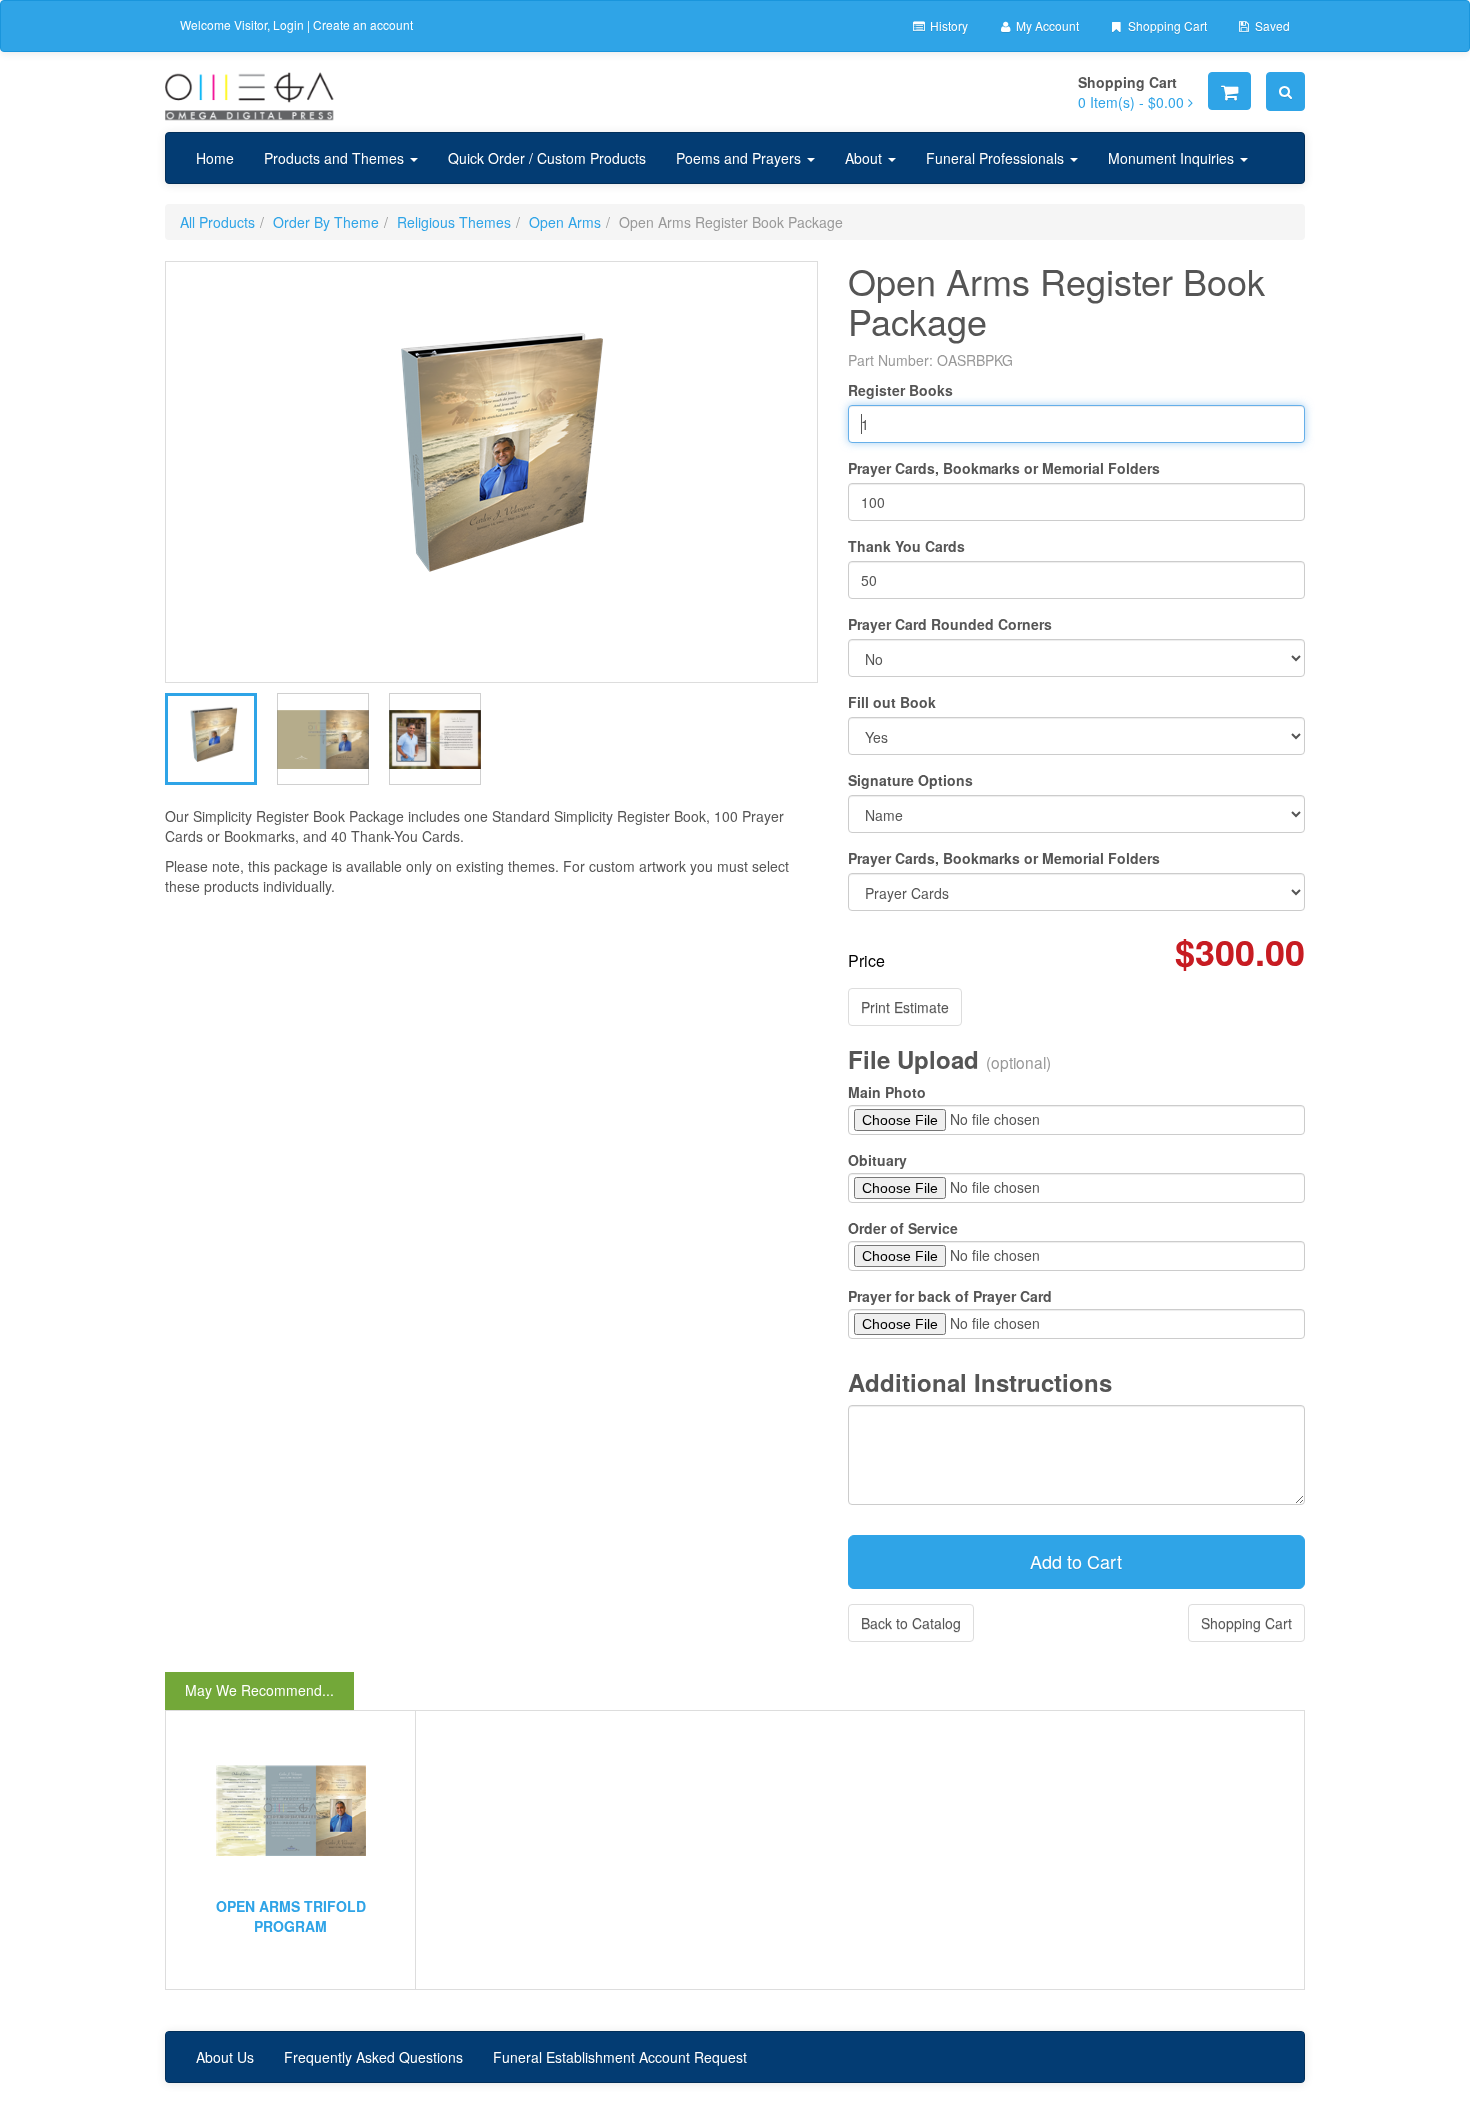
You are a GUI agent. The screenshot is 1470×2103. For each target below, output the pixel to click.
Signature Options (910, 780)
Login (288, 24)
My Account (1046, 25)
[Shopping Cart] (1229, 91)
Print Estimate (905, 1007)
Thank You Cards (906, 546)
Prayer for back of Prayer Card (950, 1296)
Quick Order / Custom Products (547, 158)
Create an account (363, 24)
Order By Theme (326, 222)
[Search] (1285, 91)
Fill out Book (892, 702)
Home (215, 158)
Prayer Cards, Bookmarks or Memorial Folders (1004, 468)
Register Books (900, 390)
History (947, 25)
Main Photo (887, 1092)
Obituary (877, 1160)
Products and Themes (336, 158)
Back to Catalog (911, 1623)
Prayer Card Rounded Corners (950, 624)
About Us (225, 2057)
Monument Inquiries (1173, 158)
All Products (217, 222)
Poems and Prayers (740, 158)
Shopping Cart (1166, 25)
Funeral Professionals (997, 158)
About (865, 158)
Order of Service (903, 1228)
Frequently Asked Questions (373, 2057)
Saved (1271, 25)
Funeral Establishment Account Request (620, 2057)
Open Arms (565, 222)
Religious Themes (454, 222)
